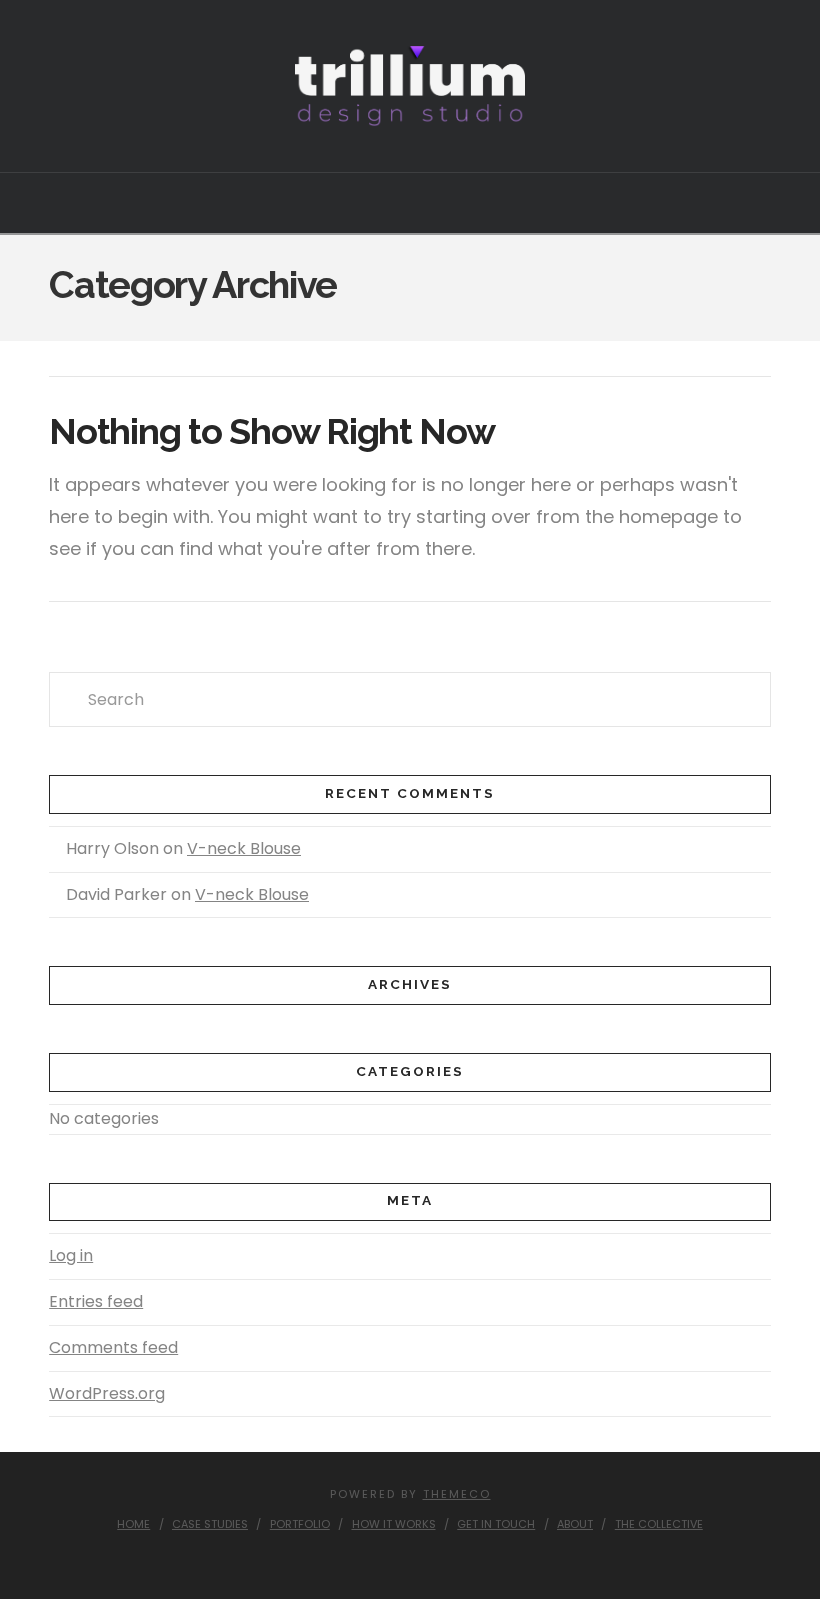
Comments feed (113, 1347)
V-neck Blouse (244, 848)
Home (133, 1524)
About (575, 1524)
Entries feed (96, 1301)
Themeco (457, 1494)
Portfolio (300, 1524)
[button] (410, 201)
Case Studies (210, 1524)
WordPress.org (107, 1393)
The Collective (659, 1524)
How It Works (394, 1524)
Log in (71, 1255)
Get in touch (496, 1524)
